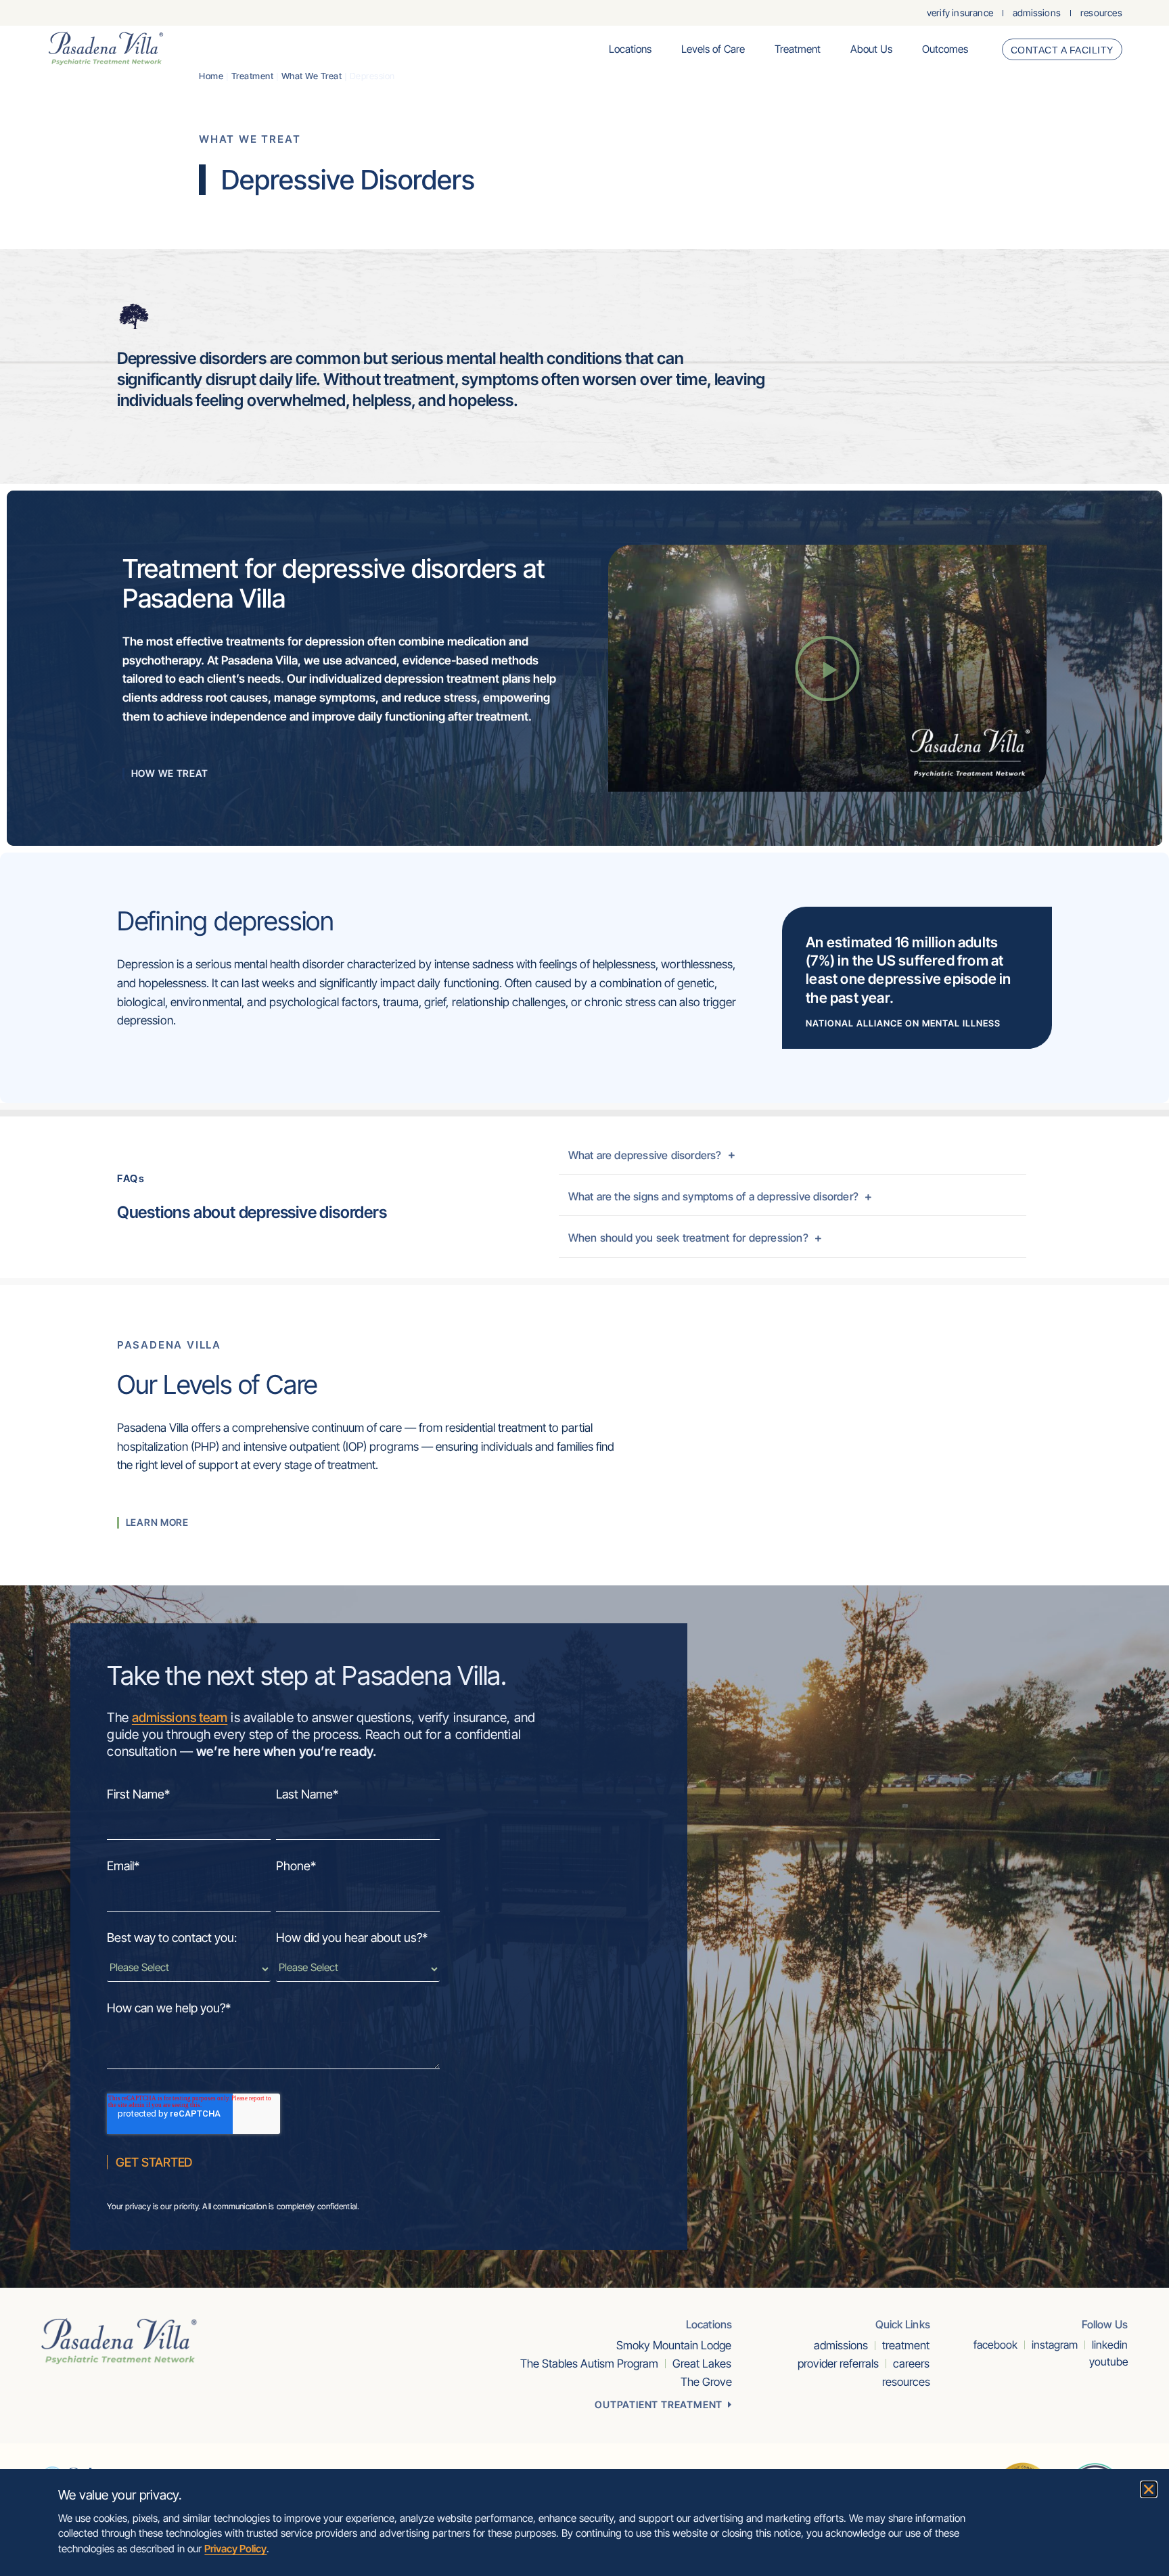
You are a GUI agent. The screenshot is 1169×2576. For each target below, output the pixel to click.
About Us (871, 49)
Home (211, 76)
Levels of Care (713, 49)
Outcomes (945, 49)
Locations (630, 49)
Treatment (798, 49)
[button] (827, 669)
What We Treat (312, 76)
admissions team (180, 1717)
